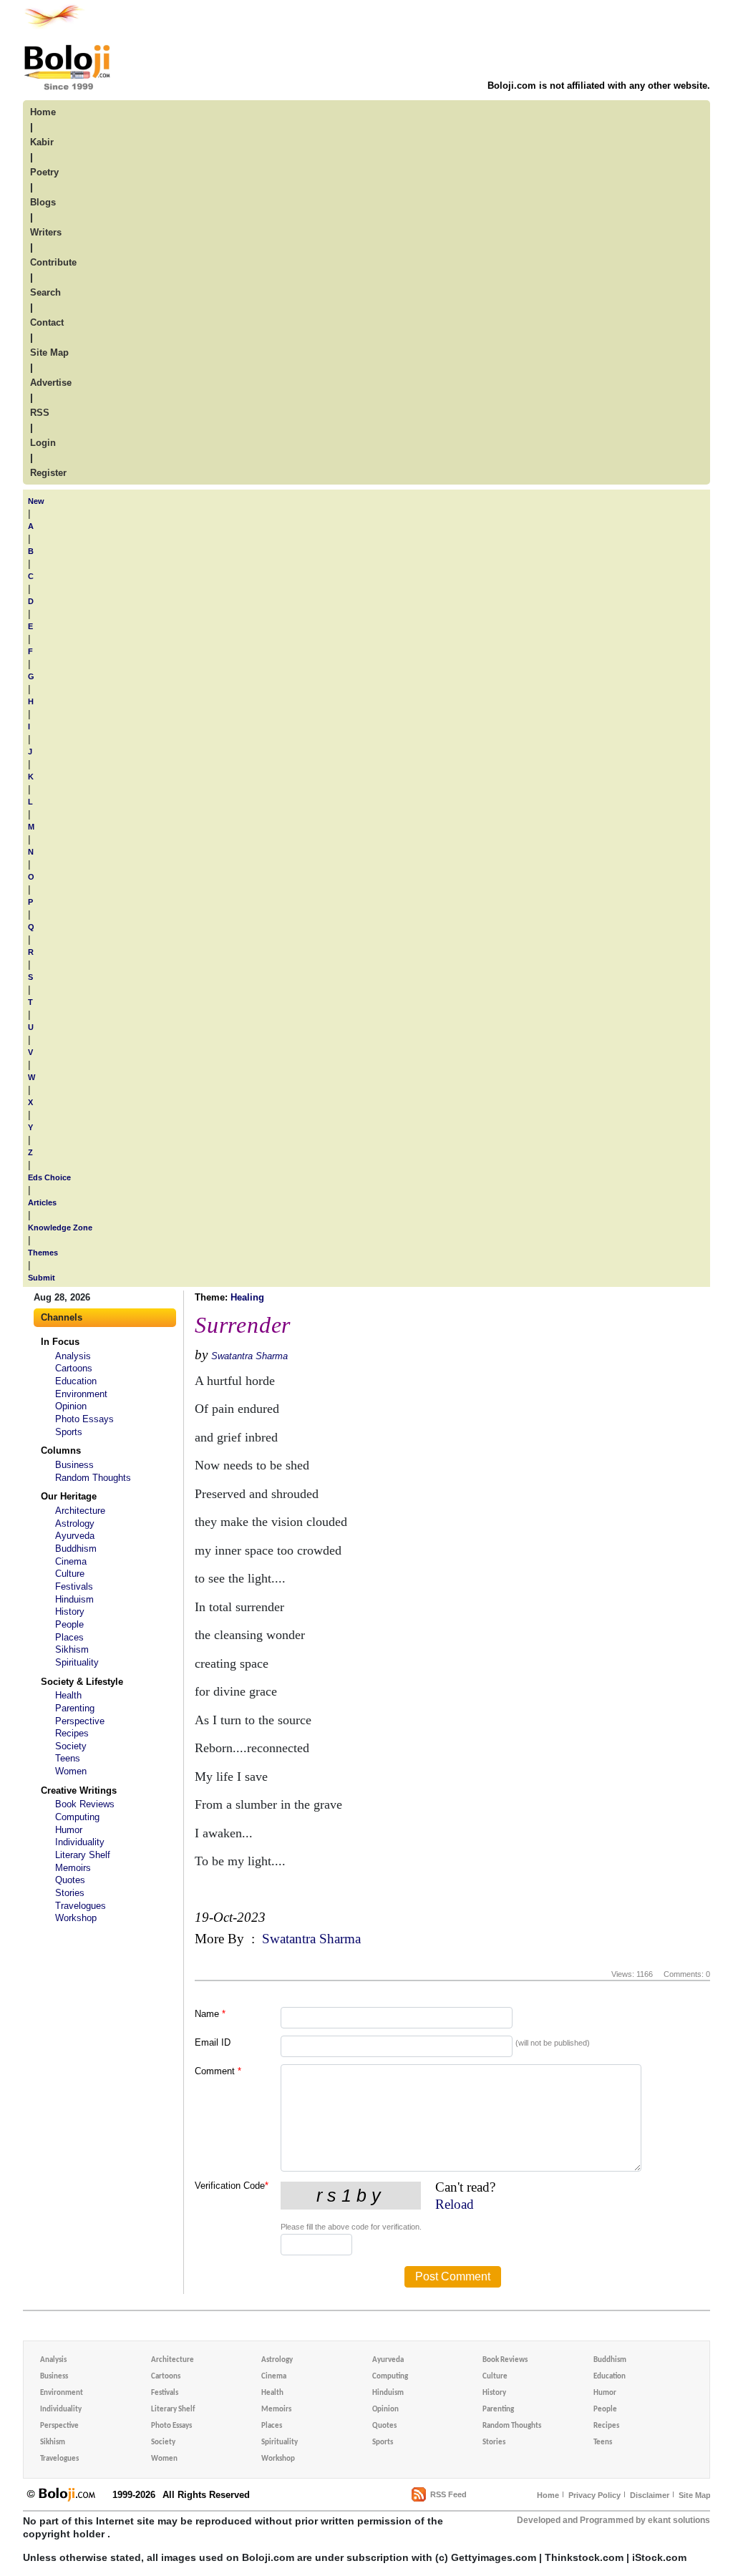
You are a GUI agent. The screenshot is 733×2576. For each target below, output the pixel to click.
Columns (61, 1450)
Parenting (75, 1708)
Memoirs (73, 1868)
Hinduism (74, 1599)
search (45, 292)
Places (69, 1637)
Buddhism (76, 1549)
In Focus (60, 1342)
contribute (53, 262)
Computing (77, 1817)
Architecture (80, 1511)
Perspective (80, 1721)
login (43, 443)
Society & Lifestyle (82, 1682)
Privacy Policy (594, 2495)
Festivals (74, 1586)
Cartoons (74, 1368)
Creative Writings (79, 1790)
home (43, 112)
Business (74, 1465)
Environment (81, 1394)
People (69, 1624)
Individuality (80, 1842)
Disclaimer (650, 2495)
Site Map (695, 2495)
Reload (455, 2204)
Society (71, 1746)
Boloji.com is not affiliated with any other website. (599, 86)
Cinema (71, 1561)
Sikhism (72, 1649)
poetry (44, 172)
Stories (70, 1893)
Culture (70, 1574)
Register (48, 473)
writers (46, 232)
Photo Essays (84, 1419)
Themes (43, 1253)
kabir (42, 142)
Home (548, 2495)
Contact (47, 322)
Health (68, 1695)
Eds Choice (49, 1177)
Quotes (70, 1880)
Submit (42, 1278)
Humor (69, 1830)
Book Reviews (85, 1804)
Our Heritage (69, 1496)
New (36, 501)
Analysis (73, 1356)
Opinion (71, 1406)
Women (71, 1771)
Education (76, 1381)
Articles (42, 1202)
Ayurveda (75, 1536)
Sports (69, 1432)
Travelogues (81, 1906)
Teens (68, 1758)
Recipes (72, 1733)
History (70, 1612)
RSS (40, 413)
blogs (43, 202)
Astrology (75, 1523)
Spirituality (77, 1662)
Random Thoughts (93, 1478)
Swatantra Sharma (249, 1356)
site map (49, 353)
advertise (51, 383)
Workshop (76, 1918)
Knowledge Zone (60, 1228)
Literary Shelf (83, 1855)
